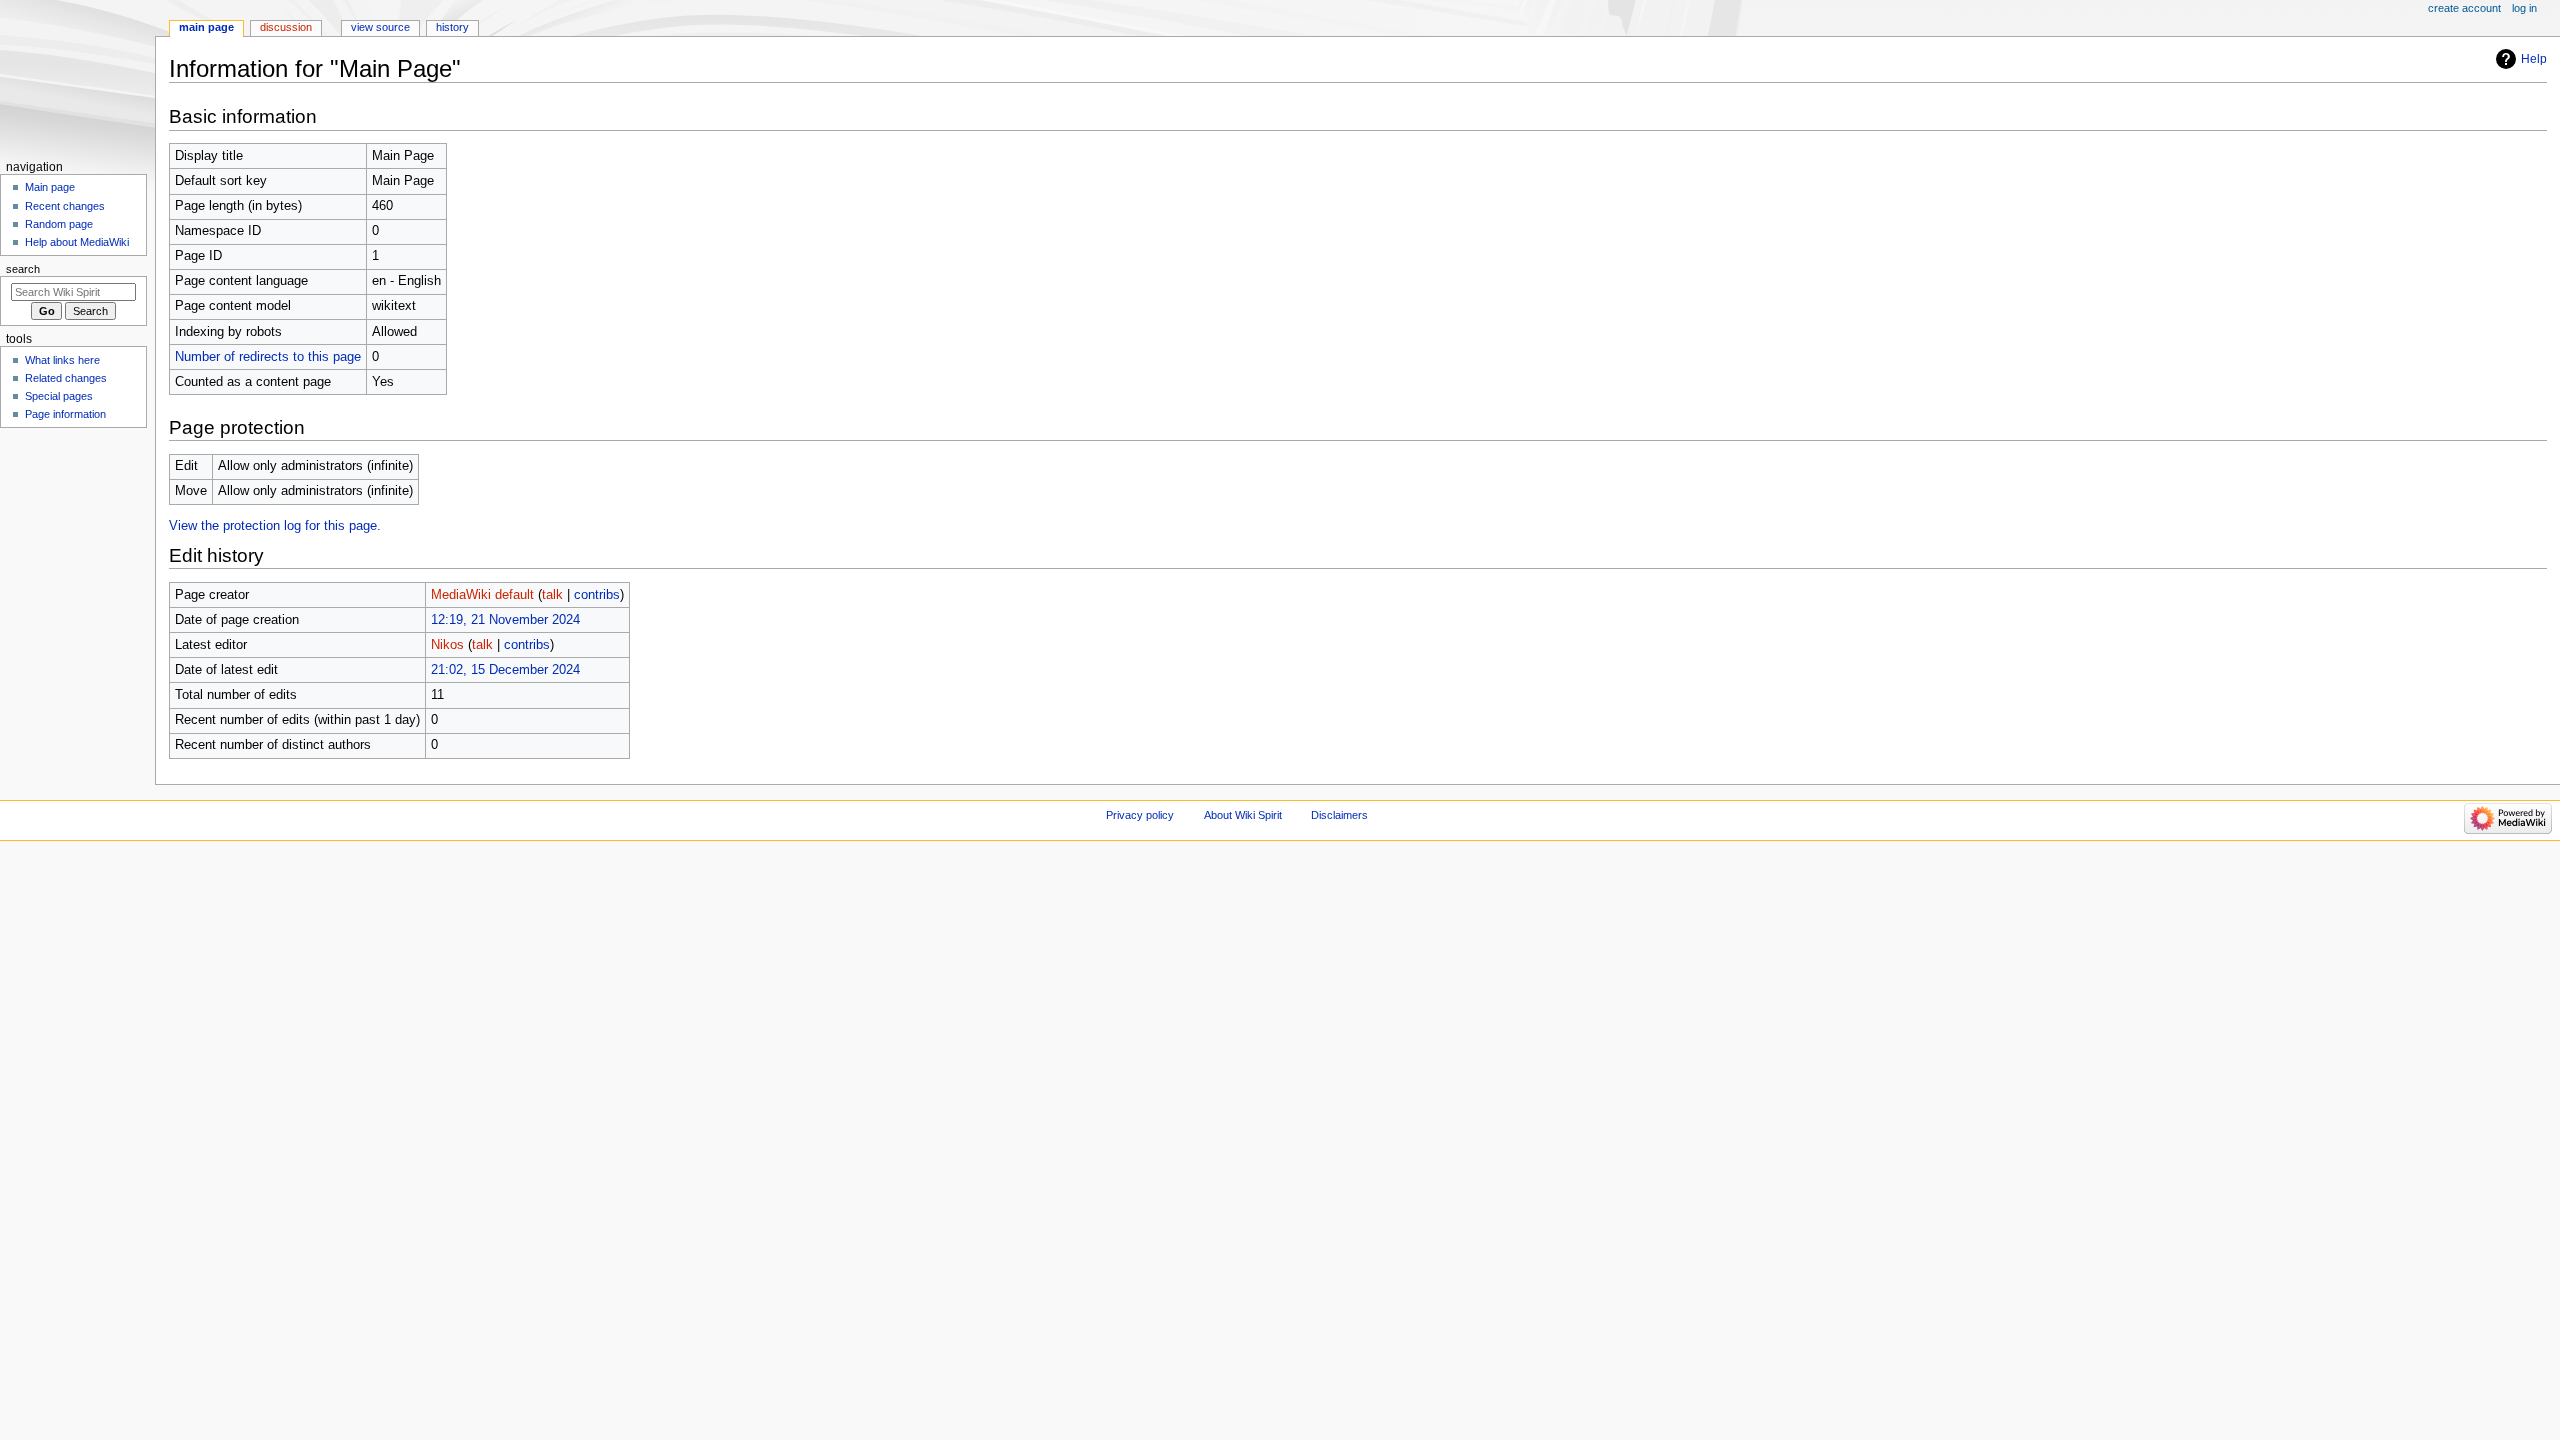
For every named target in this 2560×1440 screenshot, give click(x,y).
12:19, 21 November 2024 (505, 620)
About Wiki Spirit (1243, 815)
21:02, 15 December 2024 (505, 670)
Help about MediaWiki (77, 242)
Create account (2464, 8)
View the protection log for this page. (275, 526)
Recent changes (65, 206)
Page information (65, 414)
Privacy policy (1140, 815)
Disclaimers (1339, 815)
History (452, 27)
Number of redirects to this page (268, 357)
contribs (597, 595)
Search (23, 269)
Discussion (286, 27)
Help (2534, 59)
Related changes (66, 378)
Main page (50, 187)
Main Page (206, 27)
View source (380, 27)
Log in (2524, 8)
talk (552, 595)
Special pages (59, 396)
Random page (59, 224)
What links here (62, 360)
